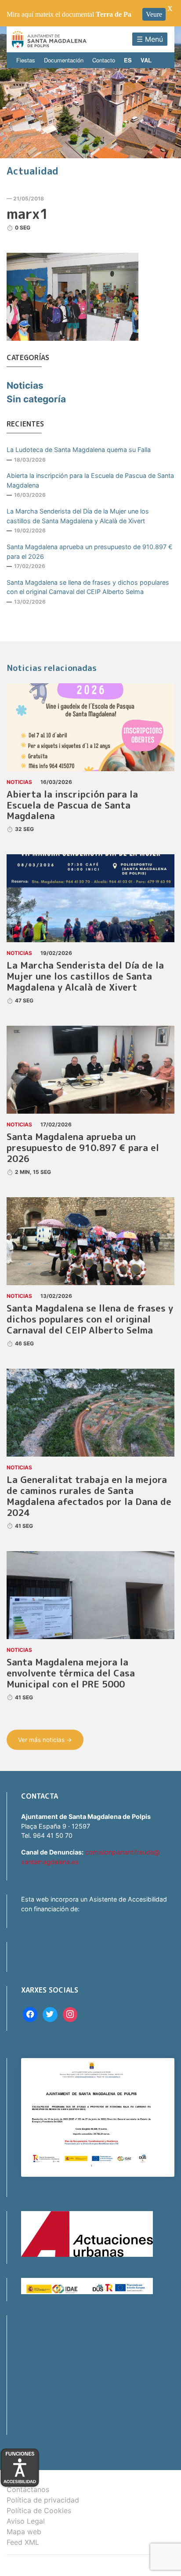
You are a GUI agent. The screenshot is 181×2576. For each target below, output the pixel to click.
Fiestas (26, 60)
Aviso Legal (26, 2521)
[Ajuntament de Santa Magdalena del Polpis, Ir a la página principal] (49, 39)
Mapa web (24, 2532)
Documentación (64, 60)
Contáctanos (28, 2489)
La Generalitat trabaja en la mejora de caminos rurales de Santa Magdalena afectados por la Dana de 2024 (89, 1496)
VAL (146, 60)
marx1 (27, 214)
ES (128, 60)
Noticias (25, 385)
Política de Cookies (39, 2510)
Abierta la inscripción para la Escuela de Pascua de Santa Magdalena (90, 480)
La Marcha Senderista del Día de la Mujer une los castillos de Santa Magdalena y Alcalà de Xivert (78, 516)
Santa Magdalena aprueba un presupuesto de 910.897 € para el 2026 (90, 552)
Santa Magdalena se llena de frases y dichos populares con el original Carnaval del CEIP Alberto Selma (88, 587)
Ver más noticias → (45, 1740)
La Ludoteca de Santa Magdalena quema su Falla (79, 450)
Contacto (104, 60)
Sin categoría (36, 399)
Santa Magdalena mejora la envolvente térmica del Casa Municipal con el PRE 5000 (71, 1673)
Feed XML (23, 2542)
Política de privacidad (43, 2500)
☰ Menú (150, 39)
